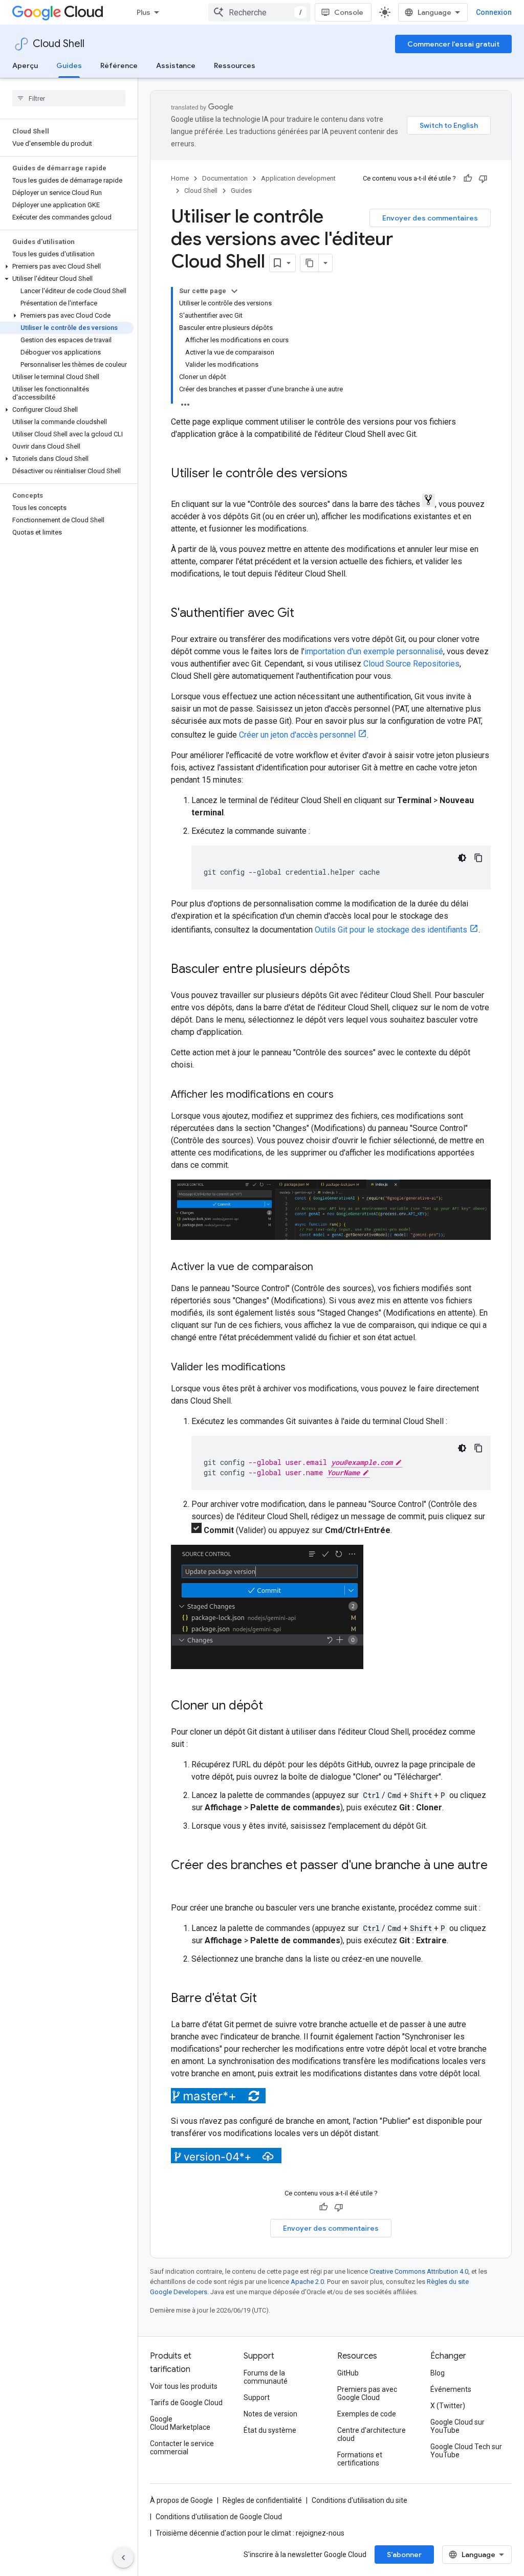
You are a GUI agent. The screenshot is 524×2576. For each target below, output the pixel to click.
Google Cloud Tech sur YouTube (466, 2451)
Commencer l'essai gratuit (453, 44)
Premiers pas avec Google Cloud (367, 2393)
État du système (270, 2430)
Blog (438, 2373)
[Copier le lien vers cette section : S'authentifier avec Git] (304, 614)
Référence (119, 65)
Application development (298, 178)
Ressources (235, 65)
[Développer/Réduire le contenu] (234, 291)
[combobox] (259, 12)
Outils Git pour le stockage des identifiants (391, 930)
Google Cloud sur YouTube (457, 2426)
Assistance (176, 65)
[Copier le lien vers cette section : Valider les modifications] (296, 1368)
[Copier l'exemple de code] (478, 858)
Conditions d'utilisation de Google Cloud (219, 2517)
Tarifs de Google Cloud (186, 2403)
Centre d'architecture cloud (372, 2434)
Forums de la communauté (266, 2377)
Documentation (225, 178)
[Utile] (468, 179)
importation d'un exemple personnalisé (374, 651)
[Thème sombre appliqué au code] (462, 858)
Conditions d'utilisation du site (359, 2500)
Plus (144, 12)
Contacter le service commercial (182, 2448)
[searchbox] (69, 98)
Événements (451, 2389)
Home (180, 178)
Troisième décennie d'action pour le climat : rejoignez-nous (250, 2533)
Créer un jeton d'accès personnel (297, 735)
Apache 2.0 (307, 2282)
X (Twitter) (448, 2406)
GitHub (348, 2373)
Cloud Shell (59, 44)
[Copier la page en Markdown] (310, 263)
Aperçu (25, 65)
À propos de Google (181, 2500)
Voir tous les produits (184, 2386)
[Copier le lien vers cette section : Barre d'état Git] (267, 1999)
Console (349, 12)
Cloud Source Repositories (411, 664)
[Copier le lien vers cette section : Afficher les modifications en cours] (344, 1095)
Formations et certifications (360, 2459)
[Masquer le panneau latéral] (123, 2558)
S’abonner (404, 2555)
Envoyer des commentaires (430, 218)
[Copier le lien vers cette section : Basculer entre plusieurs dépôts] (360, 970)
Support (257, 2397)
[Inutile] (483, 179)
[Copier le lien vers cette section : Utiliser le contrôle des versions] (358, 474)
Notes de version (270, 2414)
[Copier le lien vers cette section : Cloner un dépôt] (273, 1706)
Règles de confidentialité (262, 2500)
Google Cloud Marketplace (180, 2423)
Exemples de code (367, 2414)
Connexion (494, 12)
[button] (67, 267)
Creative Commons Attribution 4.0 (419, 2271)
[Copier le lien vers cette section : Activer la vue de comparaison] (323, 1268)
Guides (69, 65)
